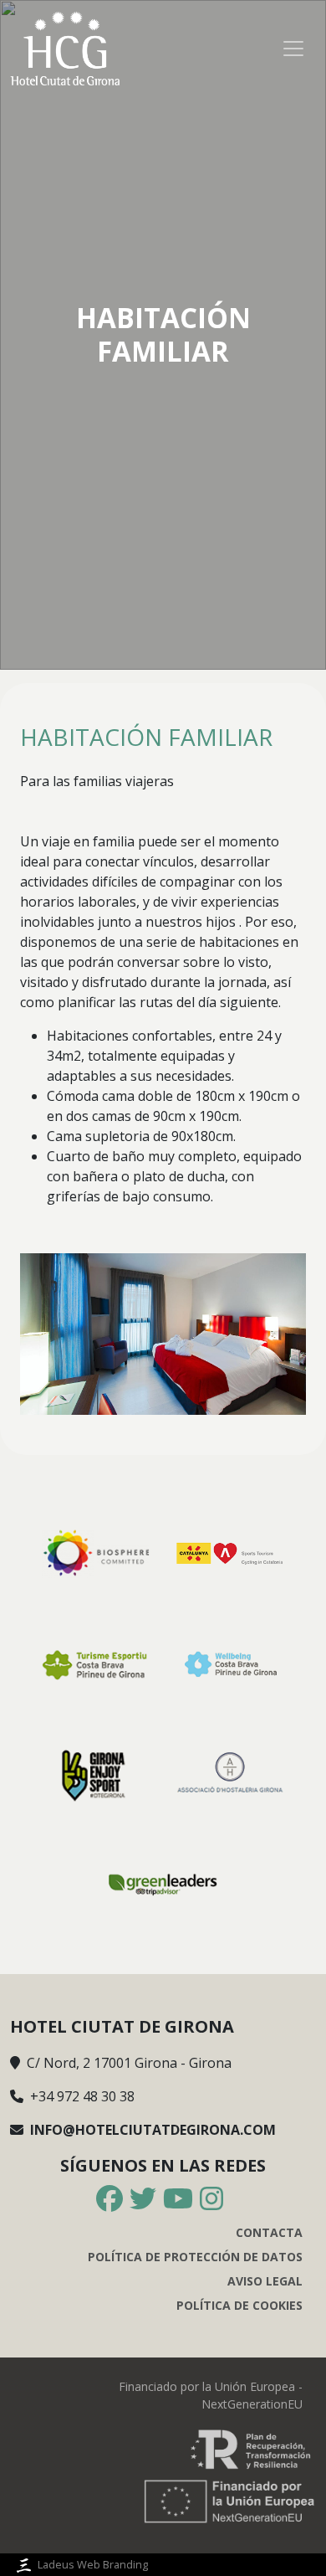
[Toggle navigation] (293, 49)
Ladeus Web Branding (93, 2564)
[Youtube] (178, 2199)
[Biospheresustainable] (95, 1552)
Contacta (269, 2232)
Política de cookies (239, 2305)
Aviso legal (265, 2281)
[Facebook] (110, 2199)
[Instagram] (211, 2199)
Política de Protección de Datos (195, 2257)
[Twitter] (143, 2199)
